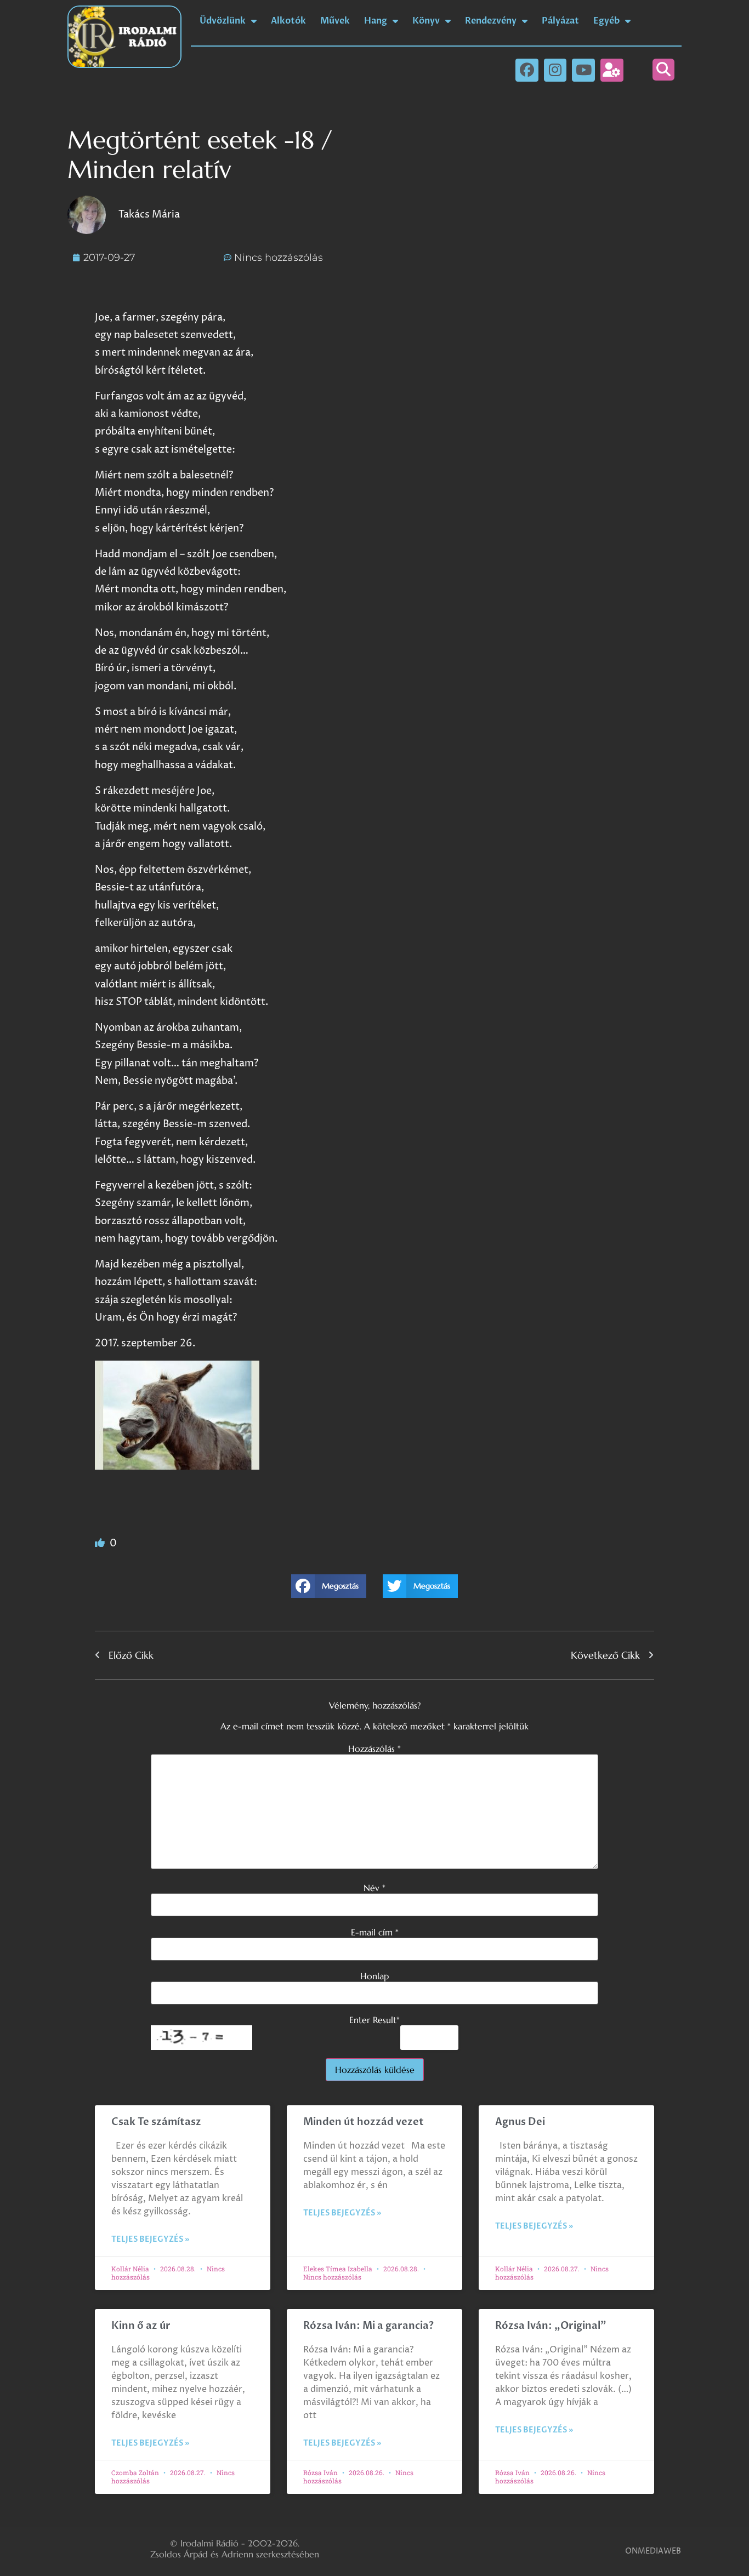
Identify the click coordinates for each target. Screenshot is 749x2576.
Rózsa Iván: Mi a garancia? (368, 2326)
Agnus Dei (520, 2122)
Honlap (374, 1976)
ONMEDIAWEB (653, 2551)
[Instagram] (555, 70)
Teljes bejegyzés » (150, 2239)
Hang (376, 21)
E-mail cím (375, 1932)
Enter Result (374, 2020)
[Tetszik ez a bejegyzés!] (101, 1543)
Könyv (426, 21)
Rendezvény (491, 21)
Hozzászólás (374, 1749)
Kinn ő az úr (141, 2326)
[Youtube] (583, 70)
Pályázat (560, 21)
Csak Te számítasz (156, 2122)
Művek (335, 21)
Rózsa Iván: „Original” (551, 2326)
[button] (663, 70)
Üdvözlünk (223, 21)
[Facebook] (527, 70)
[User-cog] (612, 70)
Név (374, 1888)
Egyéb (606, 21)
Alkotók (288, 21)
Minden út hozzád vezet (364, 2122)
